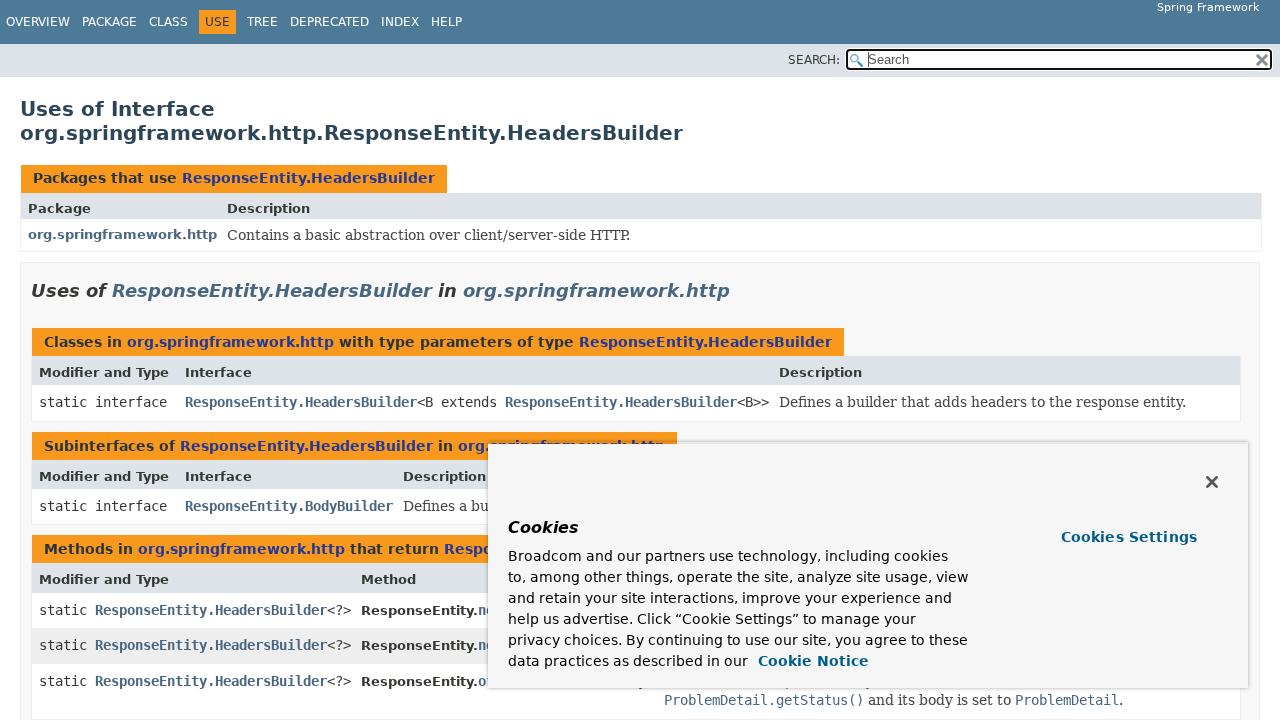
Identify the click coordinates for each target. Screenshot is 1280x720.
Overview (38, 22)
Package (109, 22)
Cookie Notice (811, 661)
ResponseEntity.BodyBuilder (289, 506)
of (486, 681)
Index (400, 22)
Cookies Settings (1129, 537)
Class (168, 22)
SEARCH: (814, 60)
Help (446, 22)
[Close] (1212, 482)
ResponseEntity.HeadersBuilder (308, 178)
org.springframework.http (122, 234)
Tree (262, 22)
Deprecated (329, 22)
